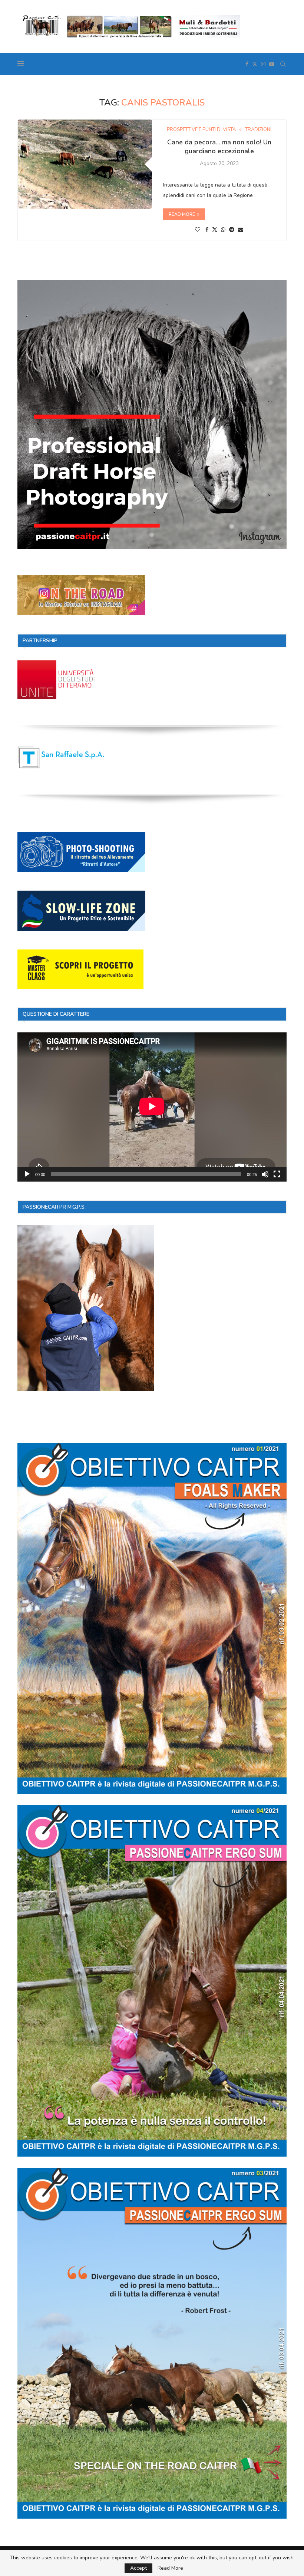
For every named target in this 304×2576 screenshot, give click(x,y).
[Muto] (265, 1174)
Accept (138, 2568)
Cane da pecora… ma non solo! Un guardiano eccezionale (219, 147)
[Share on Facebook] (207, 230)
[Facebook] (247, 64)
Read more (182, 214)
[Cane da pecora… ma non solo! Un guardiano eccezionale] (85, 164)
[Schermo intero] (277, 1174)
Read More (170, 2568)
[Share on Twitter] (215, 230)
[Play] (27, 1174)
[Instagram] (263, 64)
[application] (152, 1107)
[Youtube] (272, 64)
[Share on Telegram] (232, 230)
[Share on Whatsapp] (223, 230)
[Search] (283, 64)
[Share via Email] (241, 230)
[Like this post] (198, 230)
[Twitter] (255, 64)
